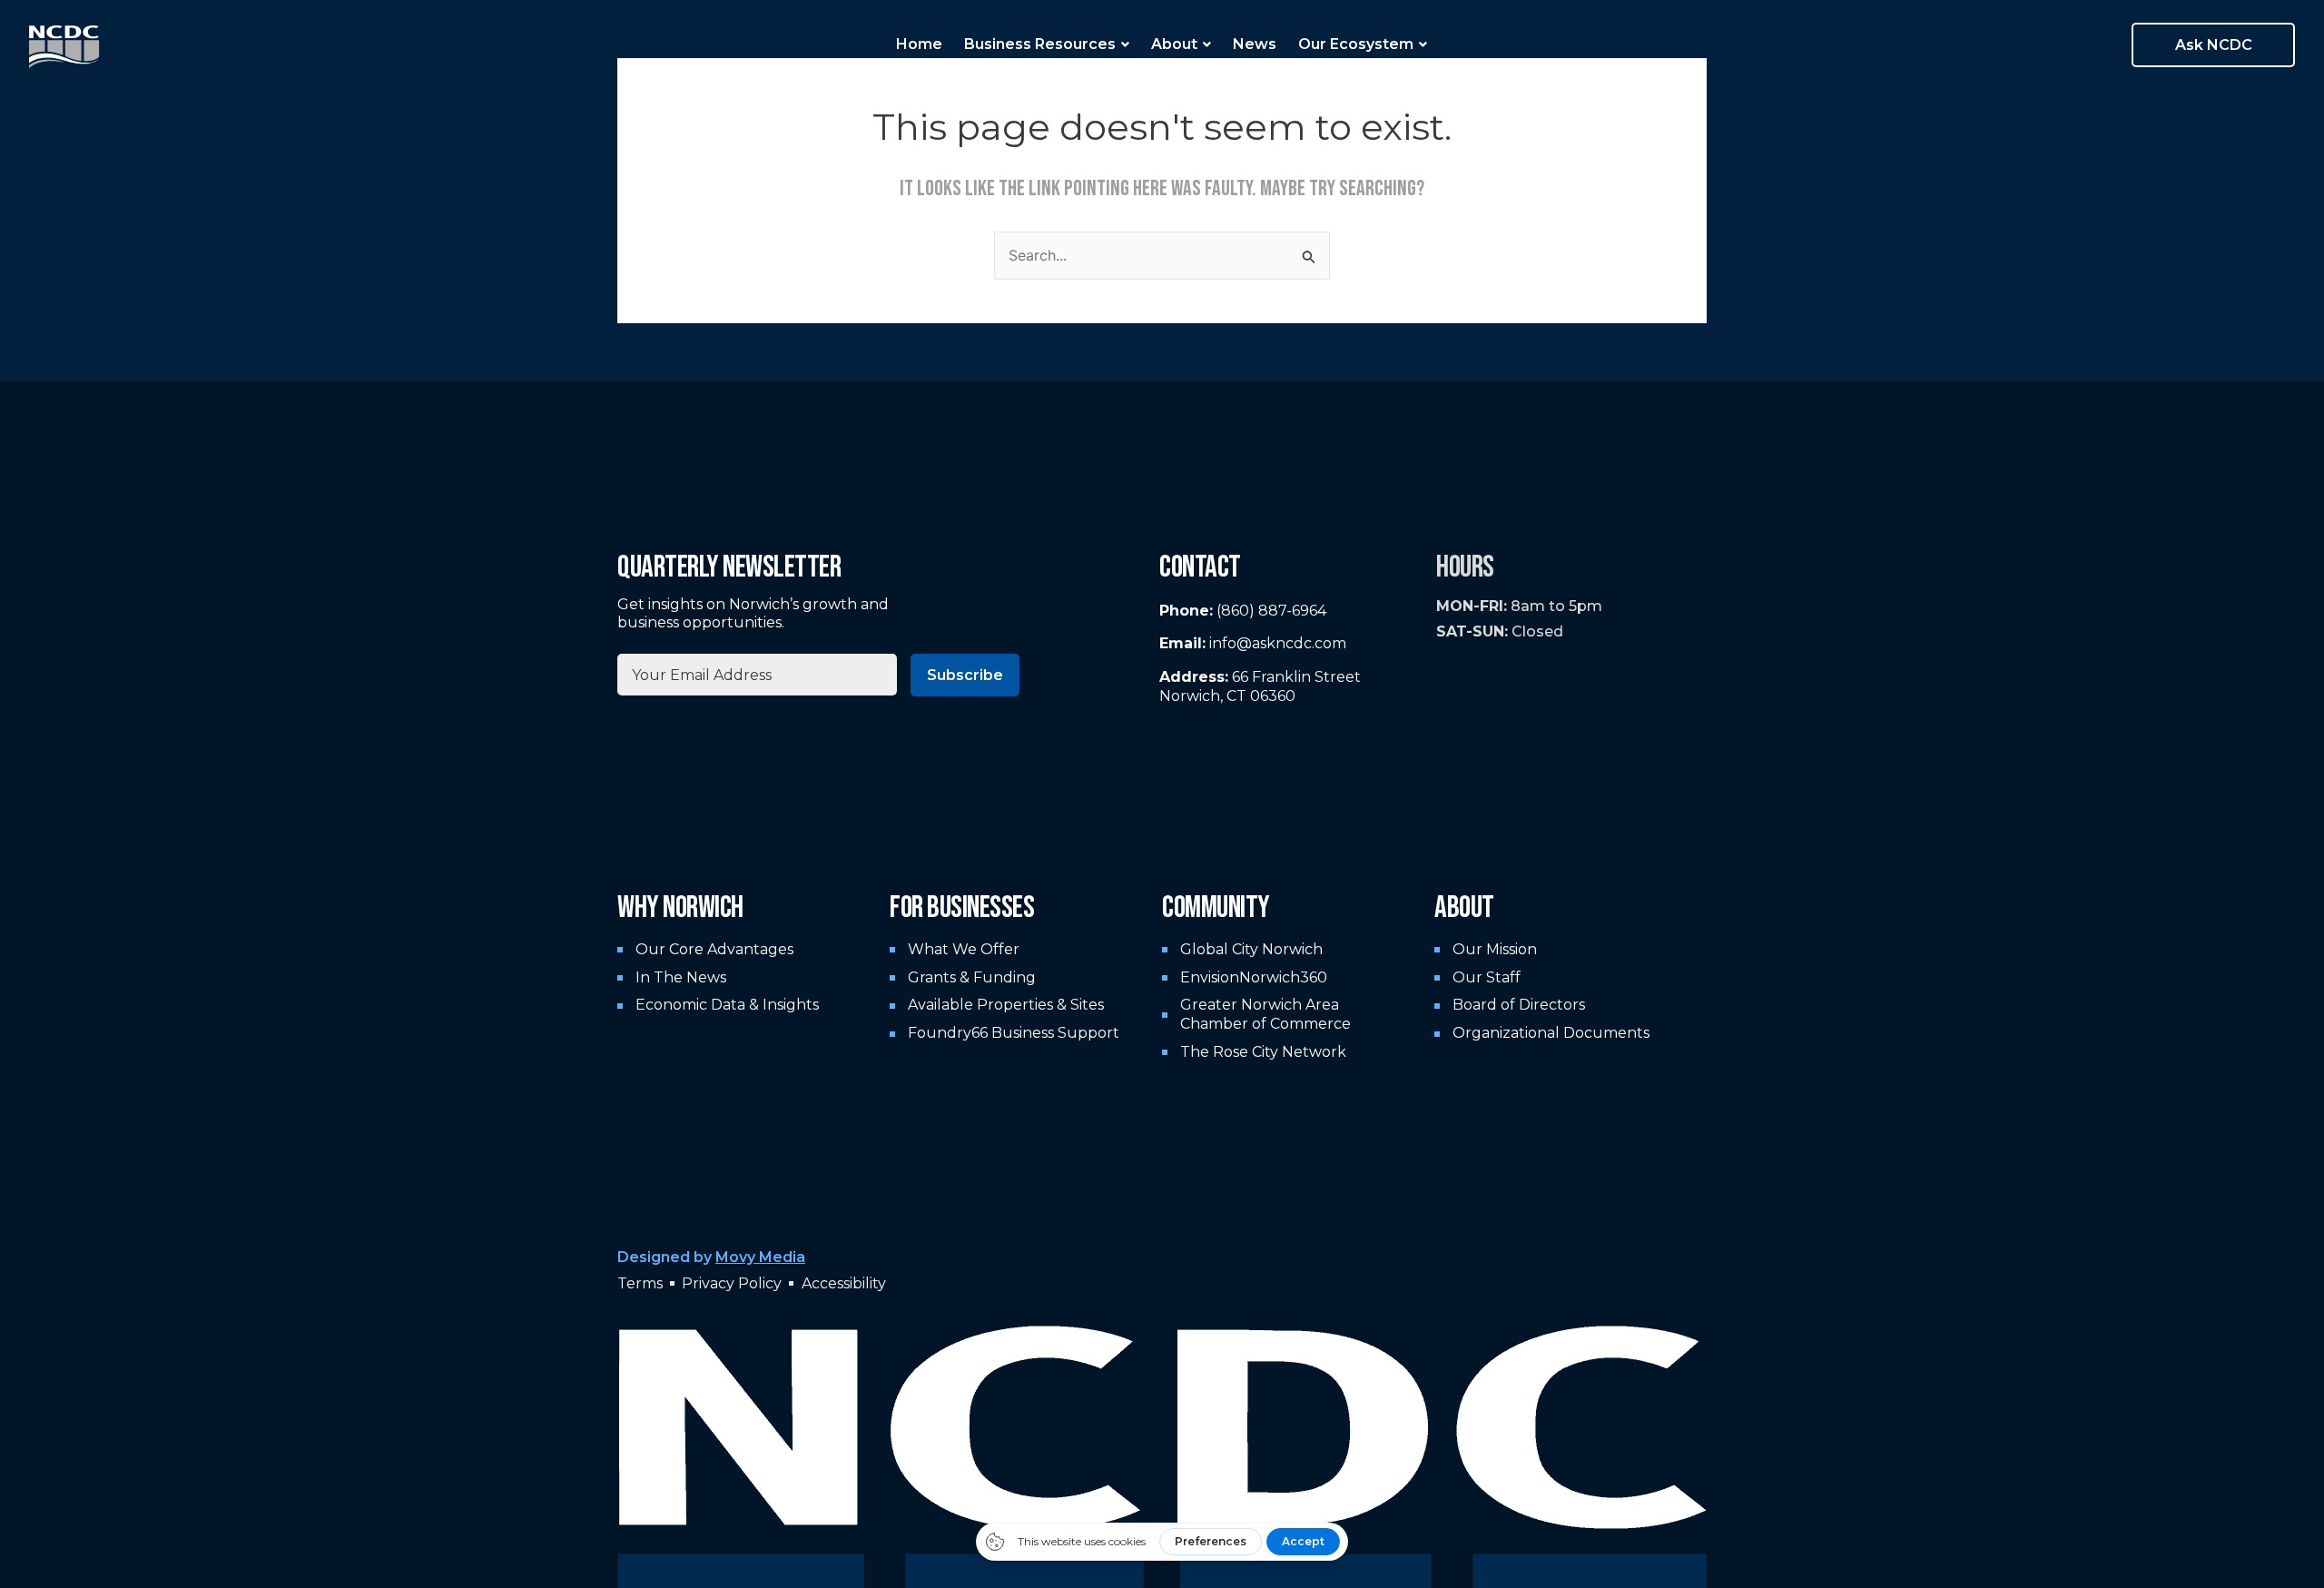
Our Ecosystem (1356, 44)
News (1255, 44)
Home (919, 44)
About (1174, 44)
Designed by (711, 1257)
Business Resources (1040, 44)
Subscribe (965, 675)
